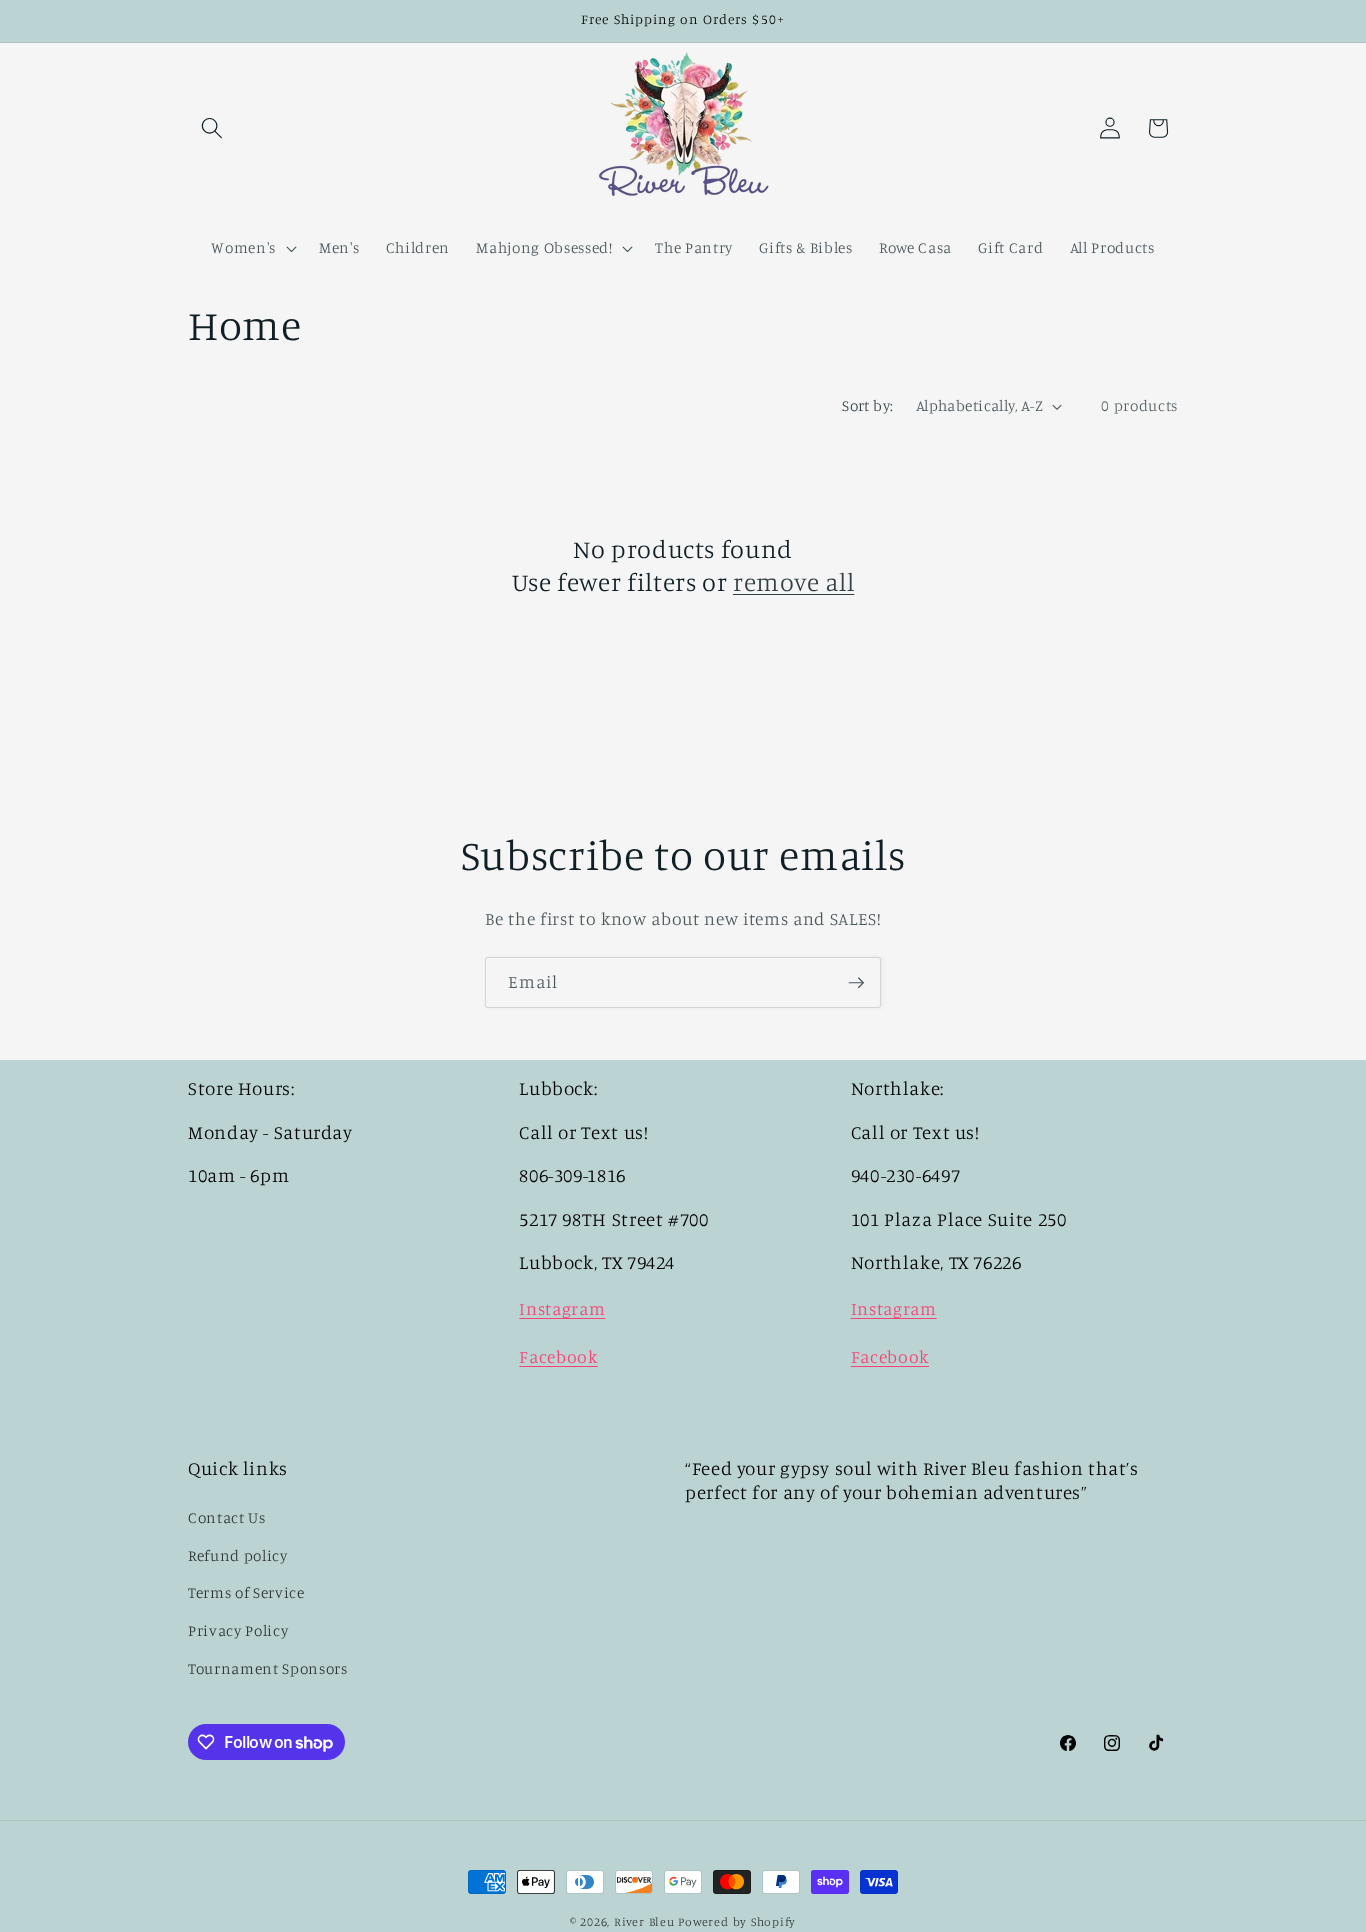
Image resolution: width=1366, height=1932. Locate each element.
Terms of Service (246, 1592)
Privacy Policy (238, 1630)
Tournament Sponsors (268, 1668)
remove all (793, 581)
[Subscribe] (856, 983)
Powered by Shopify (737, 1921)
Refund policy (238, 1555)
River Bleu (646, 1921)
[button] (212, 128)
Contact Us (227, 1517)
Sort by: (868, 405)
